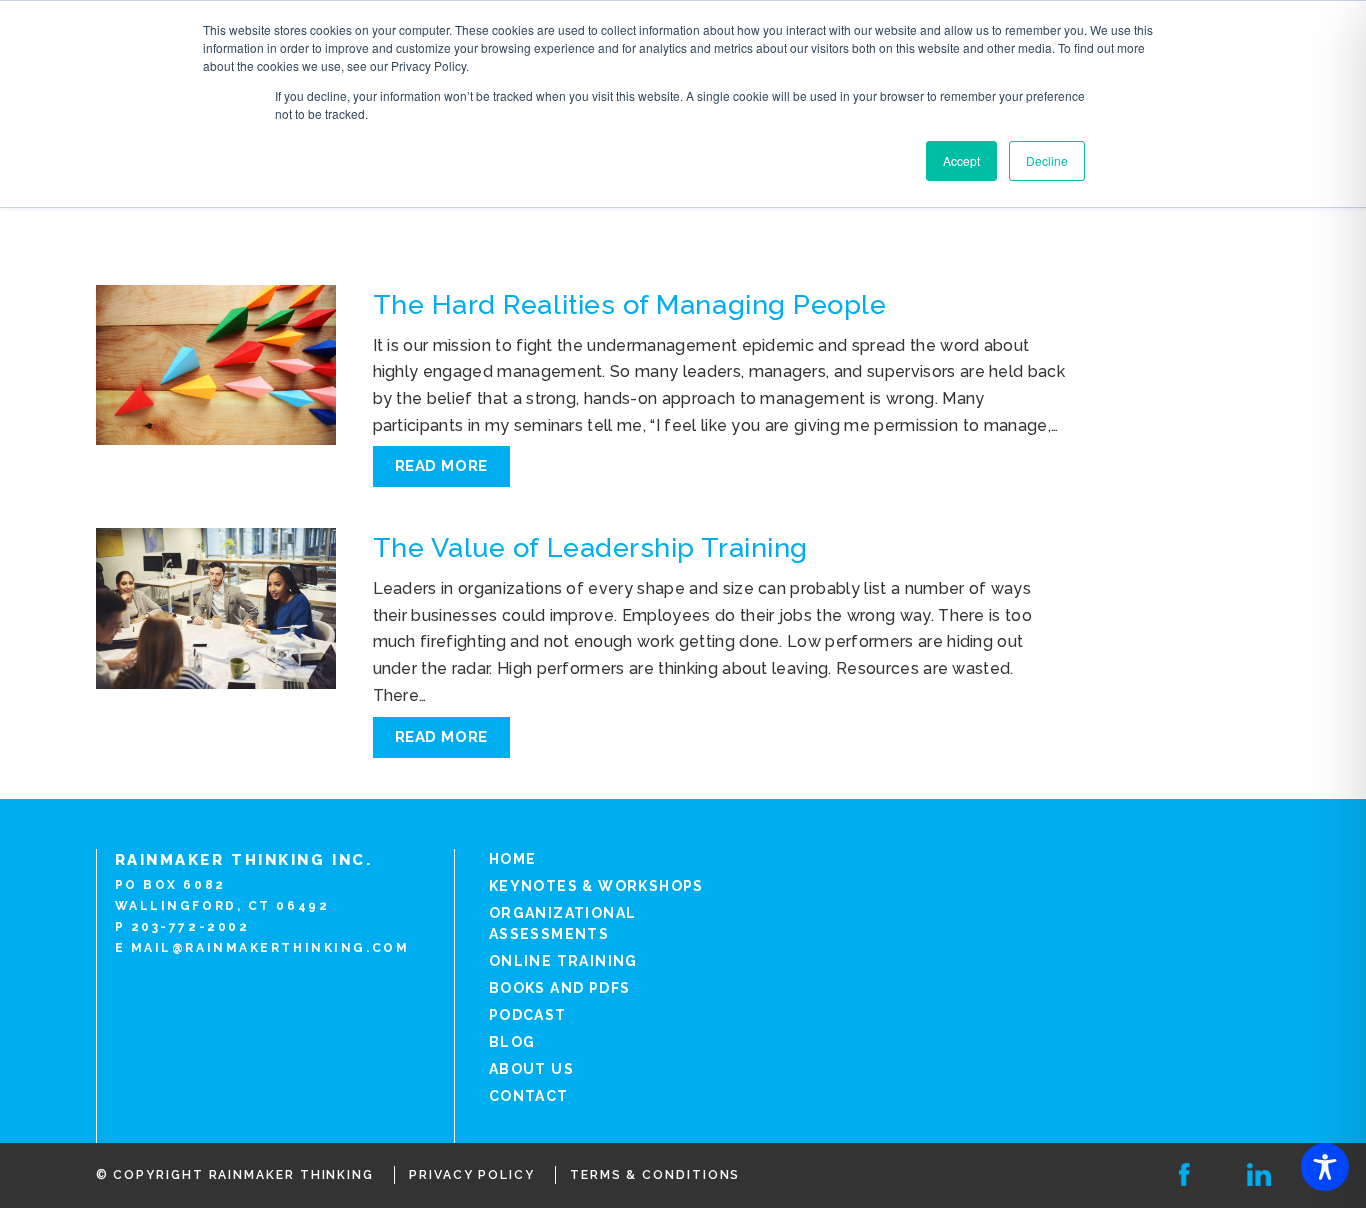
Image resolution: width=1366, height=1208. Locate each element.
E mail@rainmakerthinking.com (262, 948)
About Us (531, 1069)
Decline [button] (1047, 160)
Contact (529, 1096)
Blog (512, 1042)
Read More (441, 466)
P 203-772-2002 (182, 927)
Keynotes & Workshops (596, 886)
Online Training (563, 961)
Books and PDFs (560, 988)
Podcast (528, 1015)
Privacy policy (472, 1175)
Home (513, 859)
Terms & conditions (655, 1175)
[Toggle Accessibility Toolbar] (1325, 1167)
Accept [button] (961, 160)
